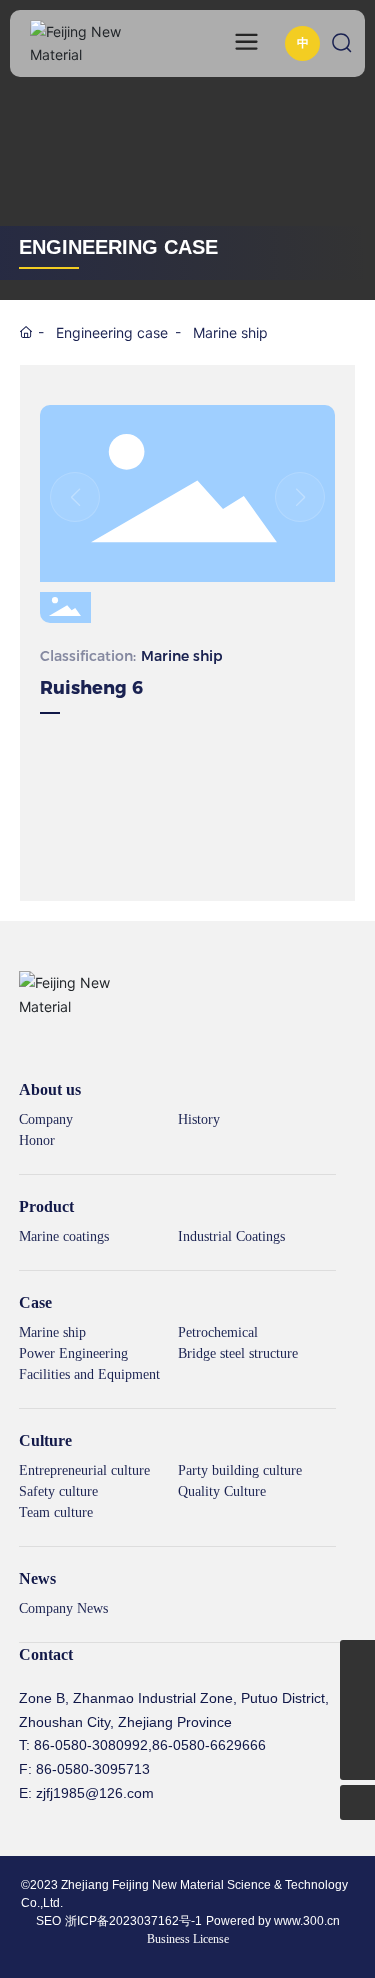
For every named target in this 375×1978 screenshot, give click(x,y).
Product (46, 1206)
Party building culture (240, 1470)
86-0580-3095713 (93, 1769)
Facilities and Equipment (89, 1374)
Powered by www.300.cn (273, 1921)
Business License (188, 1939)
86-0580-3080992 (91, 1745)
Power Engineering (73, 1353)
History (199, 1119)
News (37, 1578)
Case (35, 1302)
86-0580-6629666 (209, 1745)
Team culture (56, 1512)
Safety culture (58, 1491)
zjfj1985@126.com (95, 1793)
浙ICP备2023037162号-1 (133, 1921)
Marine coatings (64, 1236)
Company (46, 1119)
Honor (37, 1140)
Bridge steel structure (238, 1353)
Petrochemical (218, 1332)
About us (50, 1089)
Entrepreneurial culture (84, 1470)
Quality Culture (222, 1491)
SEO (48, 1921)
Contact (46, 1654)
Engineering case (112, 332)
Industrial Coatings (231, 1236)
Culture (45, 1440)
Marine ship (230, 332)
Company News (63, 1608)
